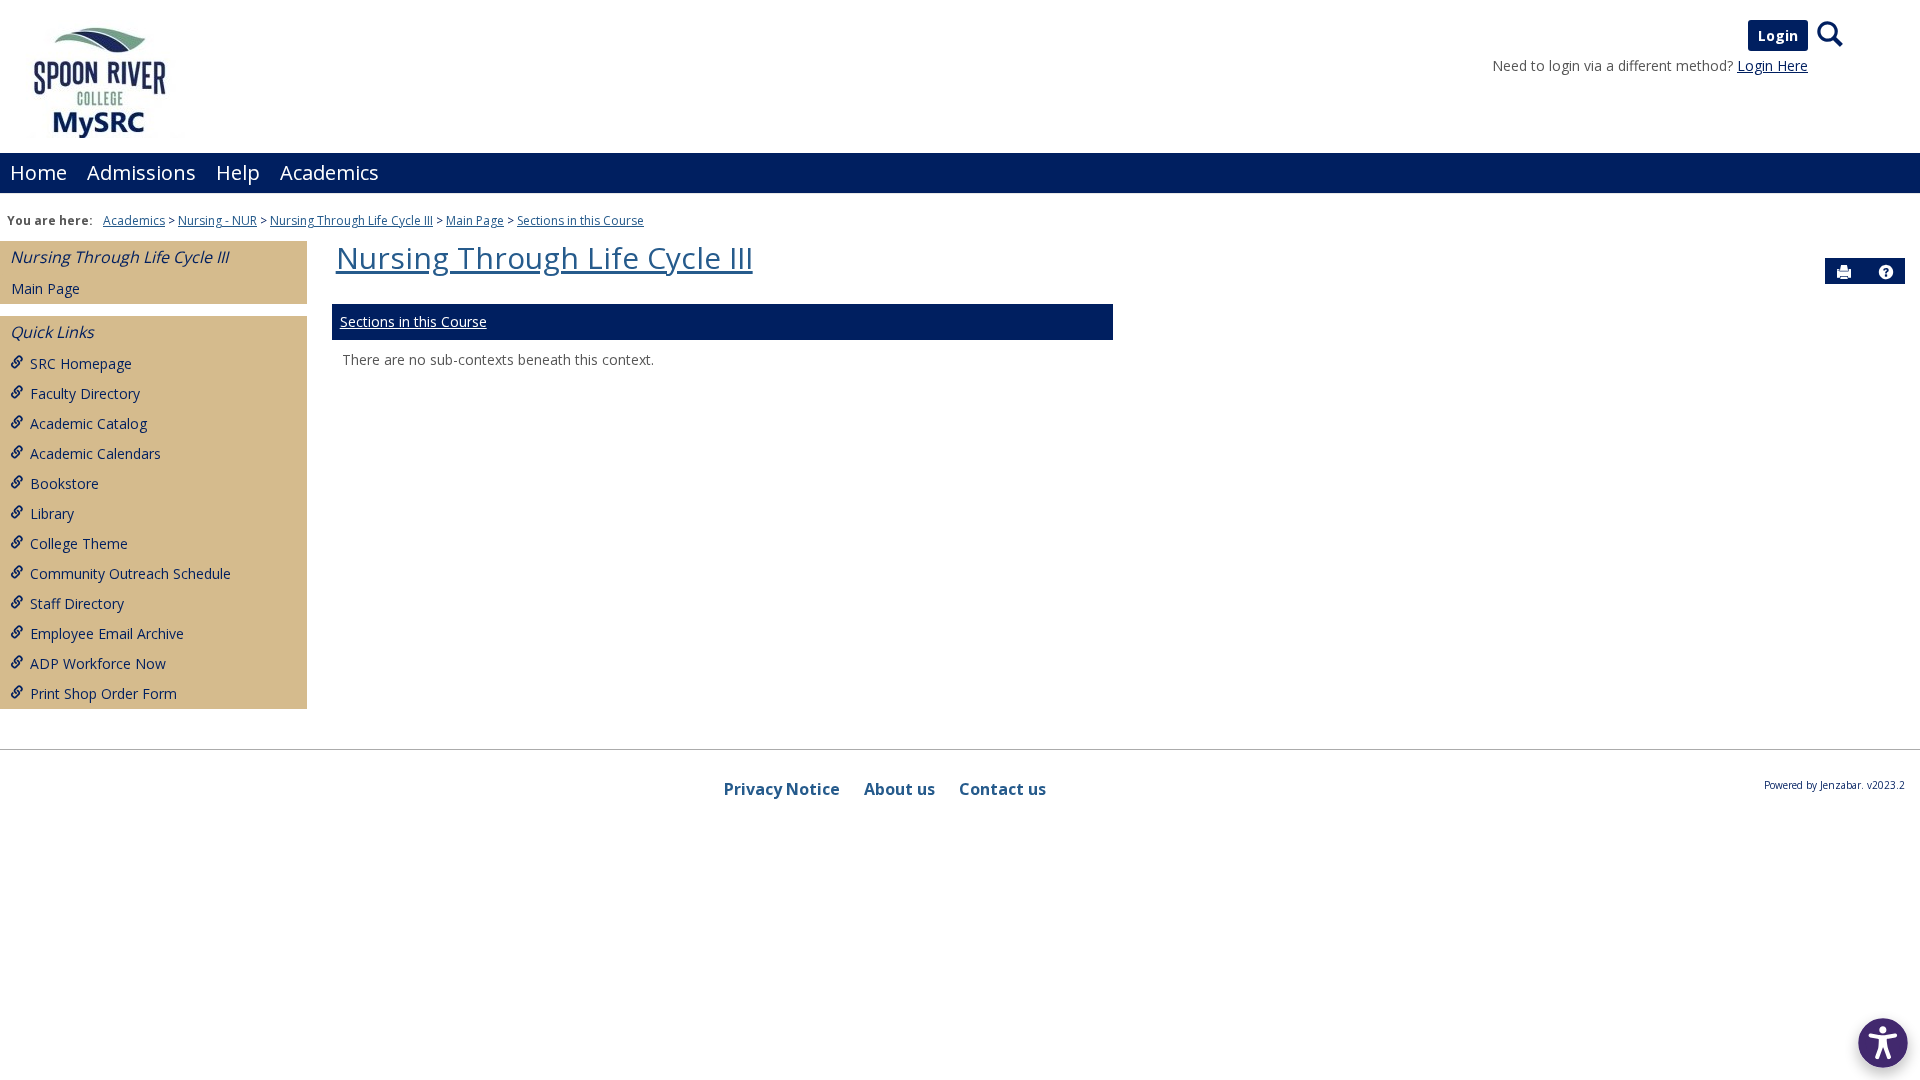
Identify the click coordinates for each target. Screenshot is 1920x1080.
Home (38, 172)
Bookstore (64, 483)
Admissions (141, 172)
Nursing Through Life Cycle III (351, 220)
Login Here (1772, 65)
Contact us (1002, 789)
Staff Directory (77, 603)
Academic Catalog (88, 423)
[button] (1886, 272)
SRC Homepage (81, 363)
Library (52, 513)
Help (238, 172)
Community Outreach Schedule (130, 573)
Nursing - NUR (217, 220)
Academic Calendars (95, 453)
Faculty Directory (85, 393)
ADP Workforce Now (98, 663)
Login (1778, 35)
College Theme (79, 543)
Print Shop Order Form (103, 693)
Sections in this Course (580, 220)
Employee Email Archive (107, 633)
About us (899, 789)
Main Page (475, 220)
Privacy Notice (782, 789)
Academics (329, 172)
